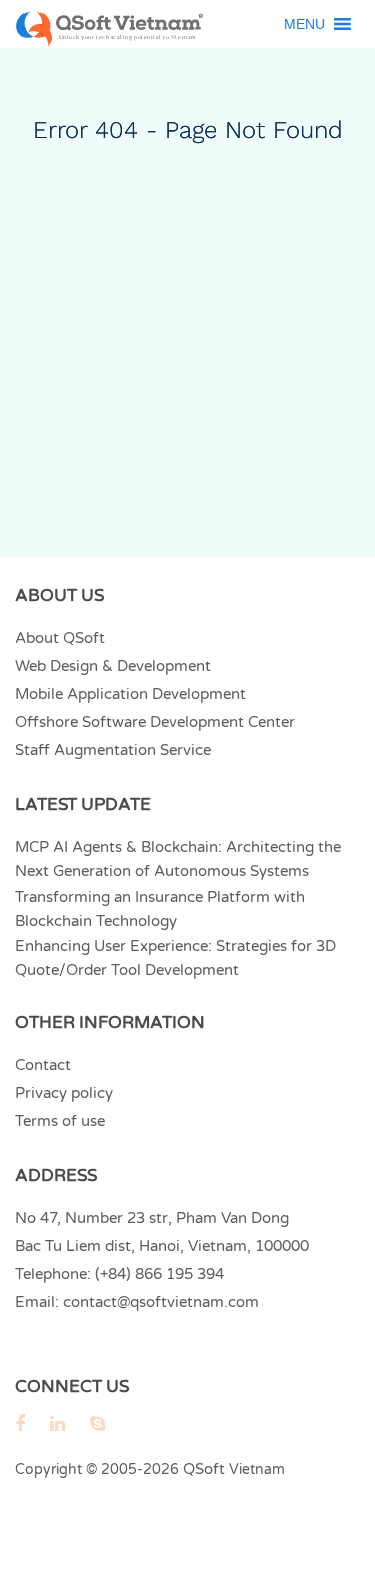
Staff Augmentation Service (113, 750)
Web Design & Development (113, 666)
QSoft (204, 1469)
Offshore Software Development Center (155, 722)
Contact (43, 1065)
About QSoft (60, 638)
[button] (304, 24)
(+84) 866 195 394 (159, 1274)
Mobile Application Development (130, 694)
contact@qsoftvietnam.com (161, 1302)
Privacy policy (64, 1093)
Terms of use (60, 1121)
